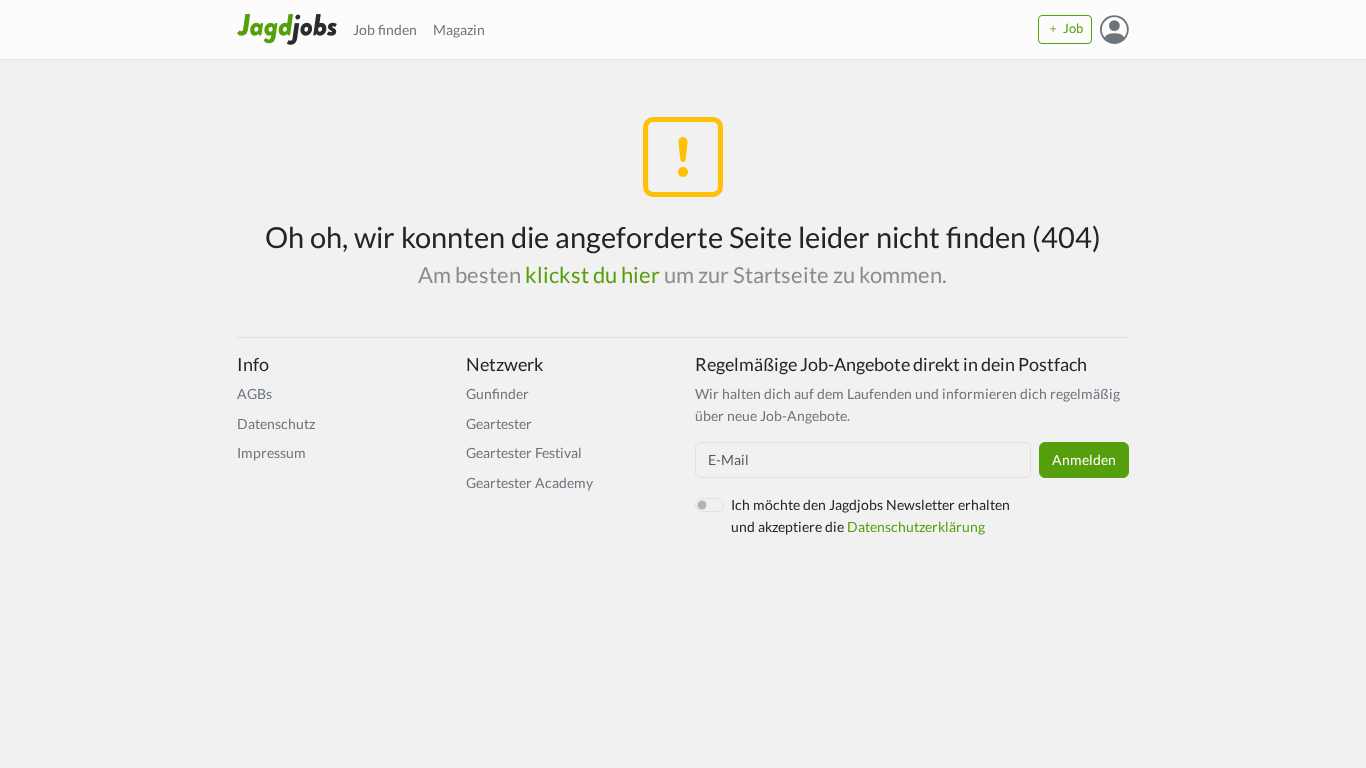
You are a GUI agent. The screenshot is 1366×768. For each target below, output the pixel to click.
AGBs (254, 393)
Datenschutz (276, 423)
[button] (1114, 29)
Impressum (271, 452)
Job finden (385, 29)
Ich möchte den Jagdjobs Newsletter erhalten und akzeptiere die (870, 515)
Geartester (499, 423)
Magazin (459, 29)
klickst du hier (592, 275)
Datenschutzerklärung (916, 526)
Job (1071, 28)
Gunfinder (497, 393)
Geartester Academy (529, 482)
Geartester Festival (524, 452)
